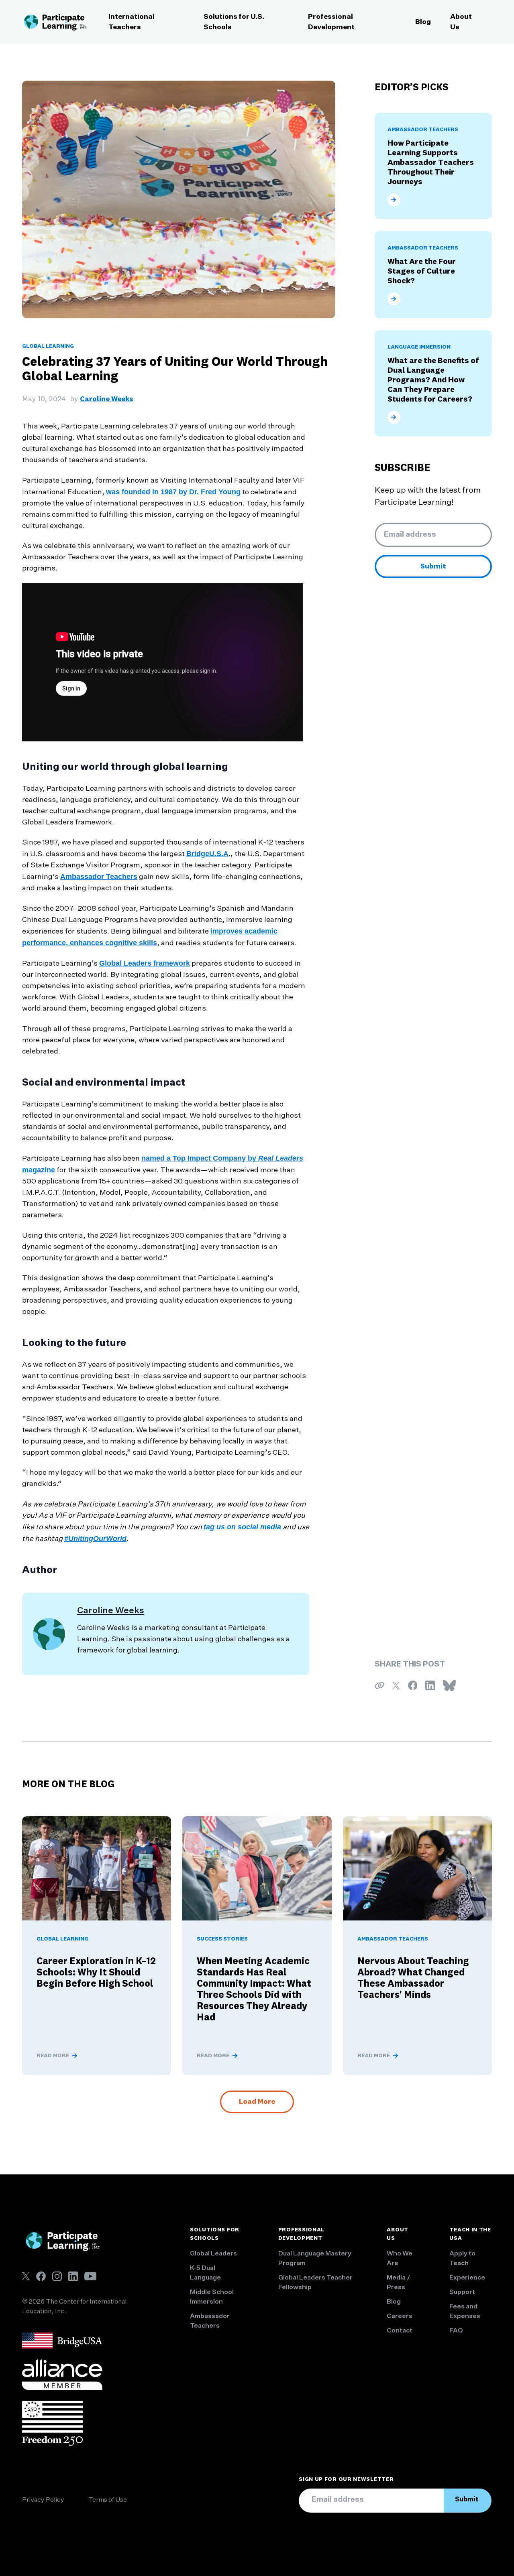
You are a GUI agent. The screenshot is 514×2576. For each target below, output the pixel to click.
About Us (461, 22)
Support (462, 2292)
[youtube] (90, 2276)
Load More (257, 2102)
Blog (423, 22)
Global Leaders (213, 2254)
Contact (400, 2331)
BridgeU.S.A (207, 854)
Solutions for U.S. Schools (234, 22)
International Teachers (132, 22)
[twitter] (26, 2276)
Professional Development (331, 22)
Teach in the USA (470, 2234)
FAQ (456, 2331)
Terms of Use (108, 2500)
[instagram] (57, 2276)
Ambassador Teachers (99, 877)
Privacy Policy (43, 2500)
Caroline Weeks (106, 399)
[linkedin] (73, 2276)
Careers (400, 2316)
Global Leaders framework (145, 963)
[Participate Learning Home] (55, 22)
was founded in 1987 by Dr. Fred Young (173, 492)
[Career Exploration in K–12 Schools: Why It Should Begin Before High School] (97, 1868)
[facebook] (41, 2276)
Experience (467, 2278)
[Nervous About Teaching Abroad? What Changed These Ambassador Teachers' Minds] (417, 1868)
